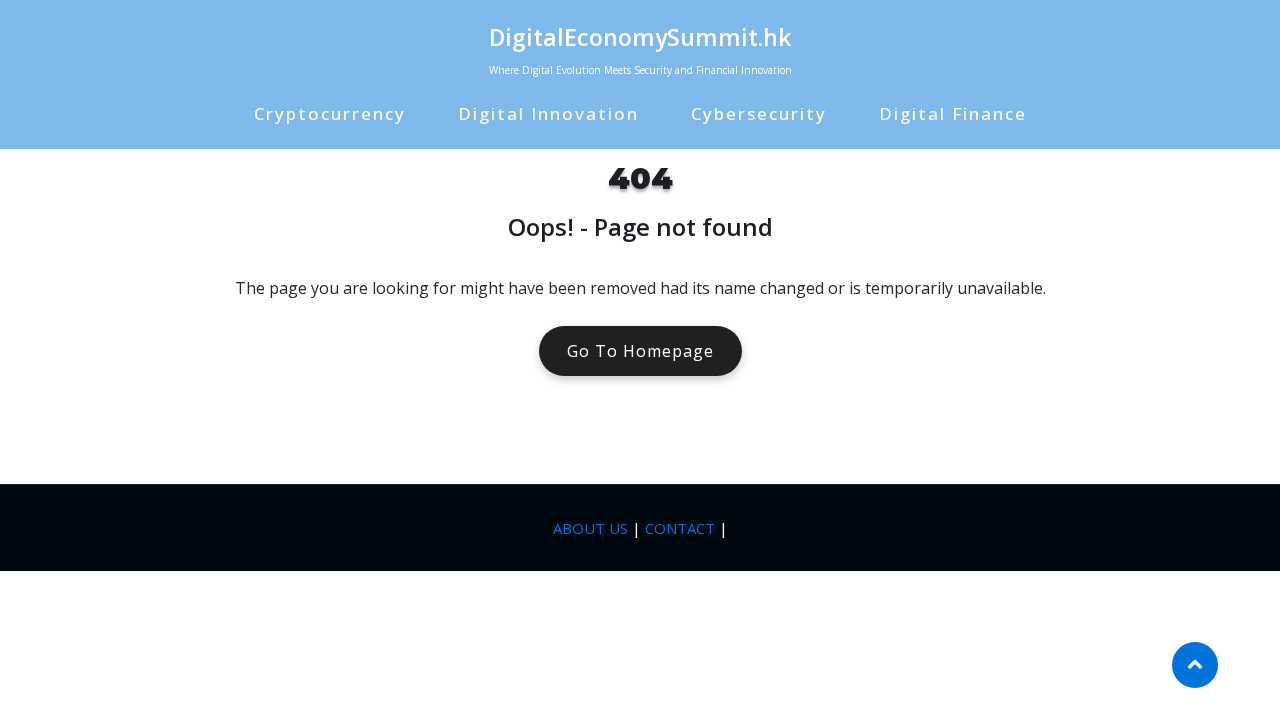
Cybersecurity (759, 113)
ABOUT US (590, 528)
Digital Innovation (548, 113)
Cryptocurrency (330, 113)
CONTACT (680, 528)
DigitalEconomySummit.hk (640, 37)
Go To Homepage (640, 351)
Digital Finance (953, 113)
